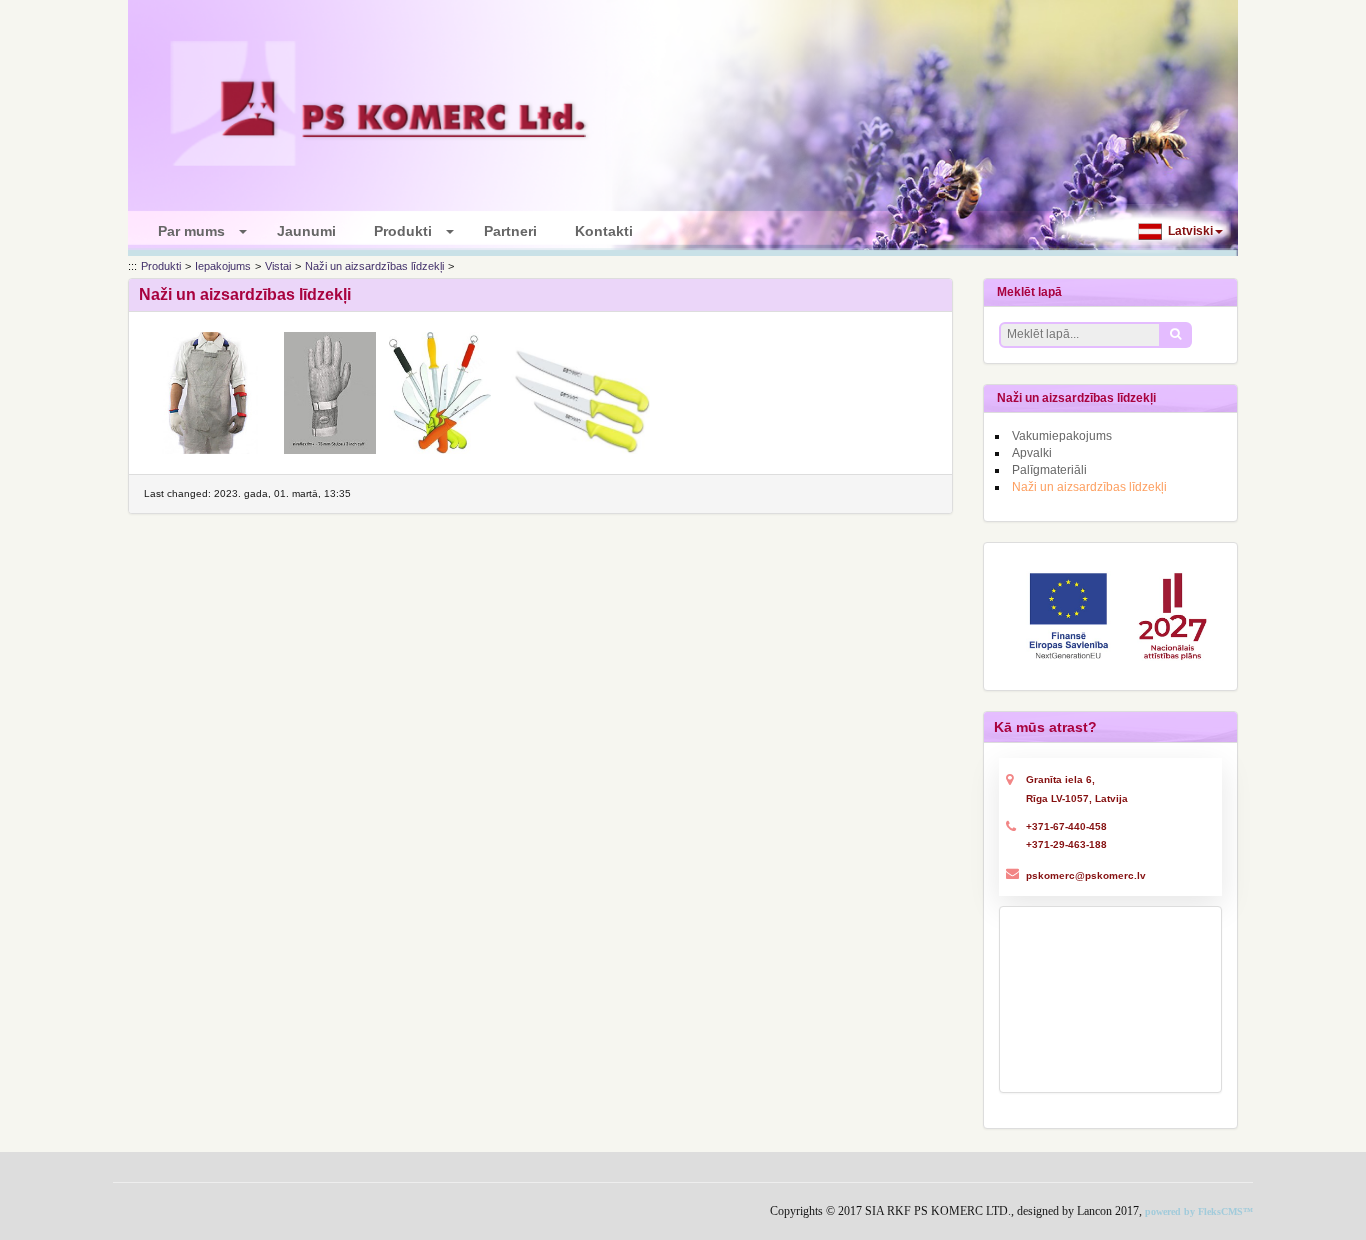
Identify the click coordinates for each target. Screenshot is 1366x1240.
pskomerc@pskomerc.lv (1086, 875)
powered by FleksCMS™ (1199, 1211)
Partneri (514, 231)
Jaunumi (310, 231)
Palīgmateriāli (1049, 470)
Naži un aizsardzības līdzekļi (374, 266)
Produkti (409, 231)
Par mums (197, 231)
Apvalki (1032, 453)
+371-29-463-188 (1066, 844)
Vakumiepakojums (1062, 436)
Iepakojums (223, 266)
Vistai (278, 266)
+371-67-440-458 (1066, 826)
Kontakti (608, 231)
